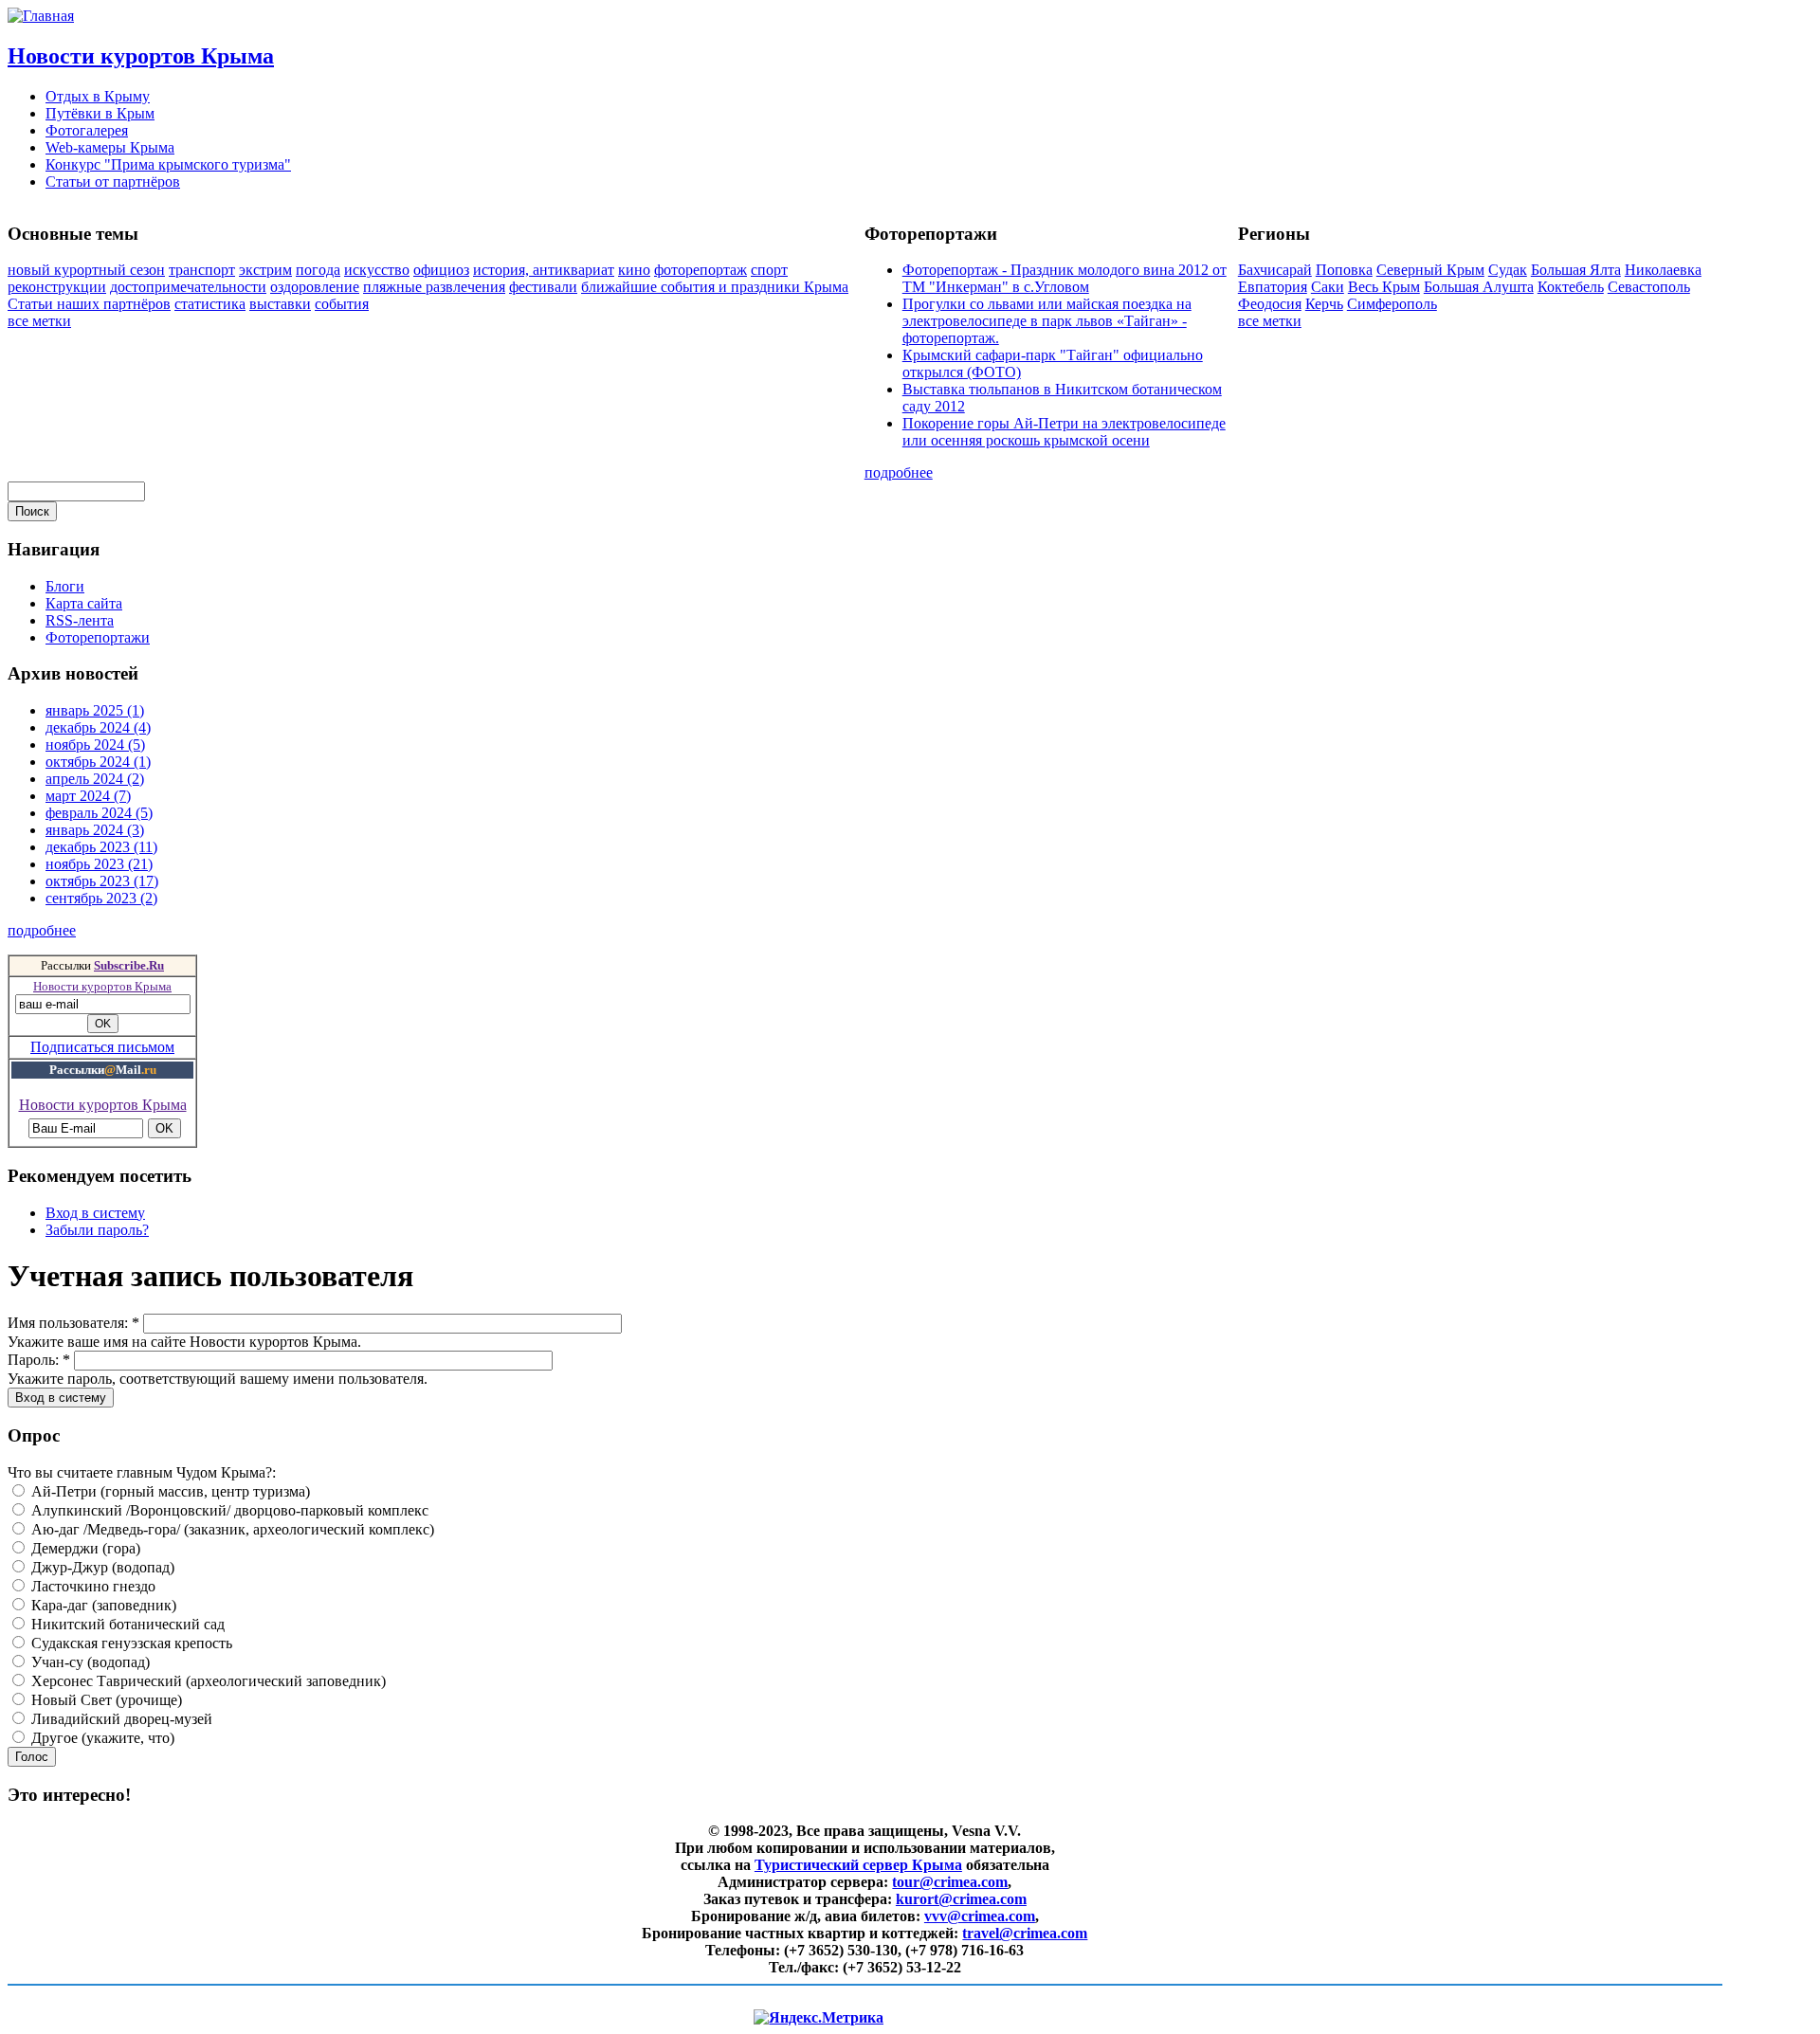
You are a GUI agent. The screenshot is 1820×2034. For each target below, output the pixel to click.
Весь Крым (1384, 287)
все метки (39, 321)
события (342, 304)
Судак (1508, 270)
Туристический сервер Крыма (858, 1865)
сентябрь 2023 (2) (101, 898)
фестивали (543, 287)
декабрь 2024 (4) (98, 727)
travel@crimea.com (1025, 1933)
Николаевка (1663, 270)
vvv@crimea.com (980, 1916)
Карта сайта (84, 603)
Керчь (1324, 304)
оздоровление (315, 287)
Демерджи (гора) (84, 1548)
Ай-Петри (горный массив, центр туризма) (169, 1491)
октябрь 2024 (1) (98, 762)
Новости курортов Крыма (141, 56)
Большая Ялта (1576, 270)
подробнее (899, 472)
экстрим (265, 270)
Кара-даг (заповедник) (102, 1605)
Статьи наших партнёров (89, 304)
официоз (441, 270)
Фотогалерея (87, 130)
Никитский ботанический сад (126, 1624)
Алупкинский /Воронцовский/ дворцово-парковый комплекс (228, 1510)
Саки (1328, 287)
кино (634, 270)
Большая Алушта (1479, 287)
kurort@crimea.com (961, 1899)
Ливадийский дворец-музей (120, 1719)
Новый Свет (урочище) (105, 1700)
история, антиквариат (544, 270)
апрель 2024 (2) (95, 779)
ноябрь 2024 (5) (95, 745)
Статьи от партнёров (113, 182)
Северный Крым (1430, 270)
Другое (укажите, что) (101, 1738)
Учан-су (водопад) (89, 1662)
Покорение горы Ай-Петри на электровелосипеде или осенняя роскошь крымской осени (1064, 432)
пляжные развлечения (434, 287)
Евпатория (1273, 287)
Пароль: (39, 1360)
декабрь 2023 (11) (101, 847)
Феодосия (1270, 304)
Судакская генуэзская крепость (130, 1643)
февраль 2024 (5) (99, 813)
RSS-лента (80, 620)
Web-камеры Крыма (110, 147)
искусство (377, 270)
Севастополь (1649, 287)
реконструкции (57, 287)
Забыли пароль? (97, 1230)
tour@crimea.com (950, 1882)
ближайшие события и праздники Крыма (715, 287)
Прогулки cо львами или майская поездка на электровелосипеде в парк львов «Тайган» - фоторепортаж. (1047, 321)
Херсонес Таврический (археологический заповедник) (207, 1681)
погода (318, 270)
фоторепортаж (701, 270)
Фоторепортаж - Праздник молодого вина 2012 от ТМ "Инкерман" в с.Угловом (1065, 278)
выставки (280, 304)
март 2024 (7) (88, 796)
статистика (210, 304)
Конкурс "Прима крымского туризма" (168, 164)
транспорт (202, 270)
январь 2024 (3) (95, 830)
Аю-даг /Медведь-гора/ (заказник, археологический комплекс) (231, 1529)
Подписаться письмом (102, 1047)
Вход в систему (95, 1213)
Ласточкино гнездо (91, 1586)
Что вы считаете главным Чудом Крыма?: (142, 1472)
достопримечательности (188, 287)
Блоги (65, 586)
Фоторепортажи (98, 637)
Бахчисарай (1275, 270)
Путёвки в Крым (100, 113)
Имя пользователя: (73, 1323)
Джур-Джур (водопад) (101, 1567)
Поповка (1344, 270)
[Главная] (41, 16)
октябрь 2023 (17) (102, 881)
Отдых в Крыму (98, 96)
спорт (769, 270)
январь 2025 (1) (95, 710)
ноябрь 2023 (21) (99, 864)
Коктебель (1571, 287)
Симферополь (1392, 304)
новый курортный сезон (86, 270)
